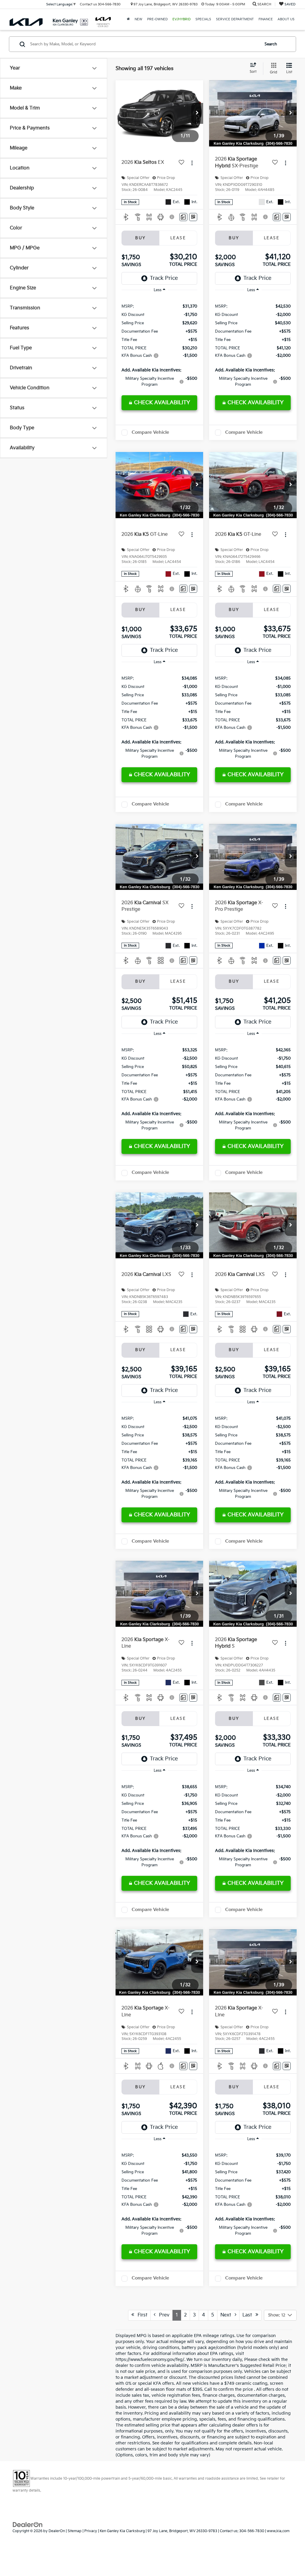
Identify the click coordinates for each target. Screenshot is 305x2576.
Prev (162, 2315)
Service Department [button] (235, 19)
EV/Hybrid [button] (182, 19)
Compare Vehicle (150, 432)
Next (228, 2315)
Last (249, 2315)
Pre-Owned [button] (157, 19)
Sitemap (75, 2531)
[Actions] (192, 163)
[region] (159, 345)
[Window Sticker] (193, 217)
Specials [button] (203, 19)
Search (271, 44)
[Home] (128, 19)
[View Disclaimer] (172, 217)
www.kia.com (278, 2531)
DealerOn (57, 2531)
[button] (197, 113)
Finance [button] (266, 19)
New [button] (139, 19)
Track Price (164, 278)
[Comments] (183, 217)
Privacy (91, 2531)
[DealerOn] (28, 2524)
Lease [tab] (178, 238)
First (141, 2315)
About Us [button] (286, 19)
